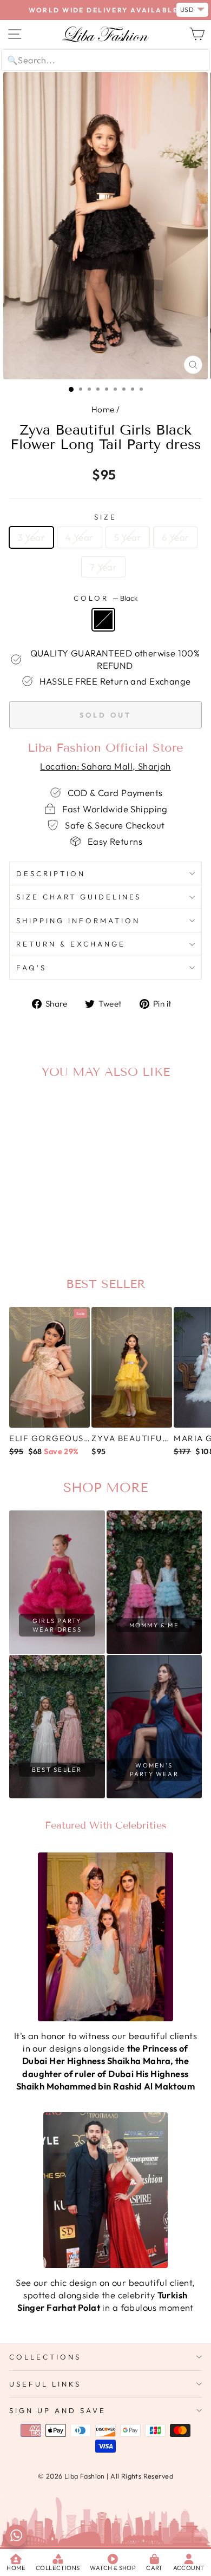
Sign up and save (58, 2410)
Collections (45, 2357)
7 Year (103, 567)
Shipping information (78, 921)
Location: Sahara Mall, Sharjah (105, 766)
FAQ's (31, 968)
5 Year (128, 537)
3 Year (31, 537)
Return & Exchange (71, 944)
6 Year (175, 537)
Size (105, 517)
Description (51, 873)
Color (105, 598)
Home (103, 409)
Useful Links (45, 2384)
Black (103, 620)
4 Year (79, 537)
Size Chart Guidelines (79, 897)
